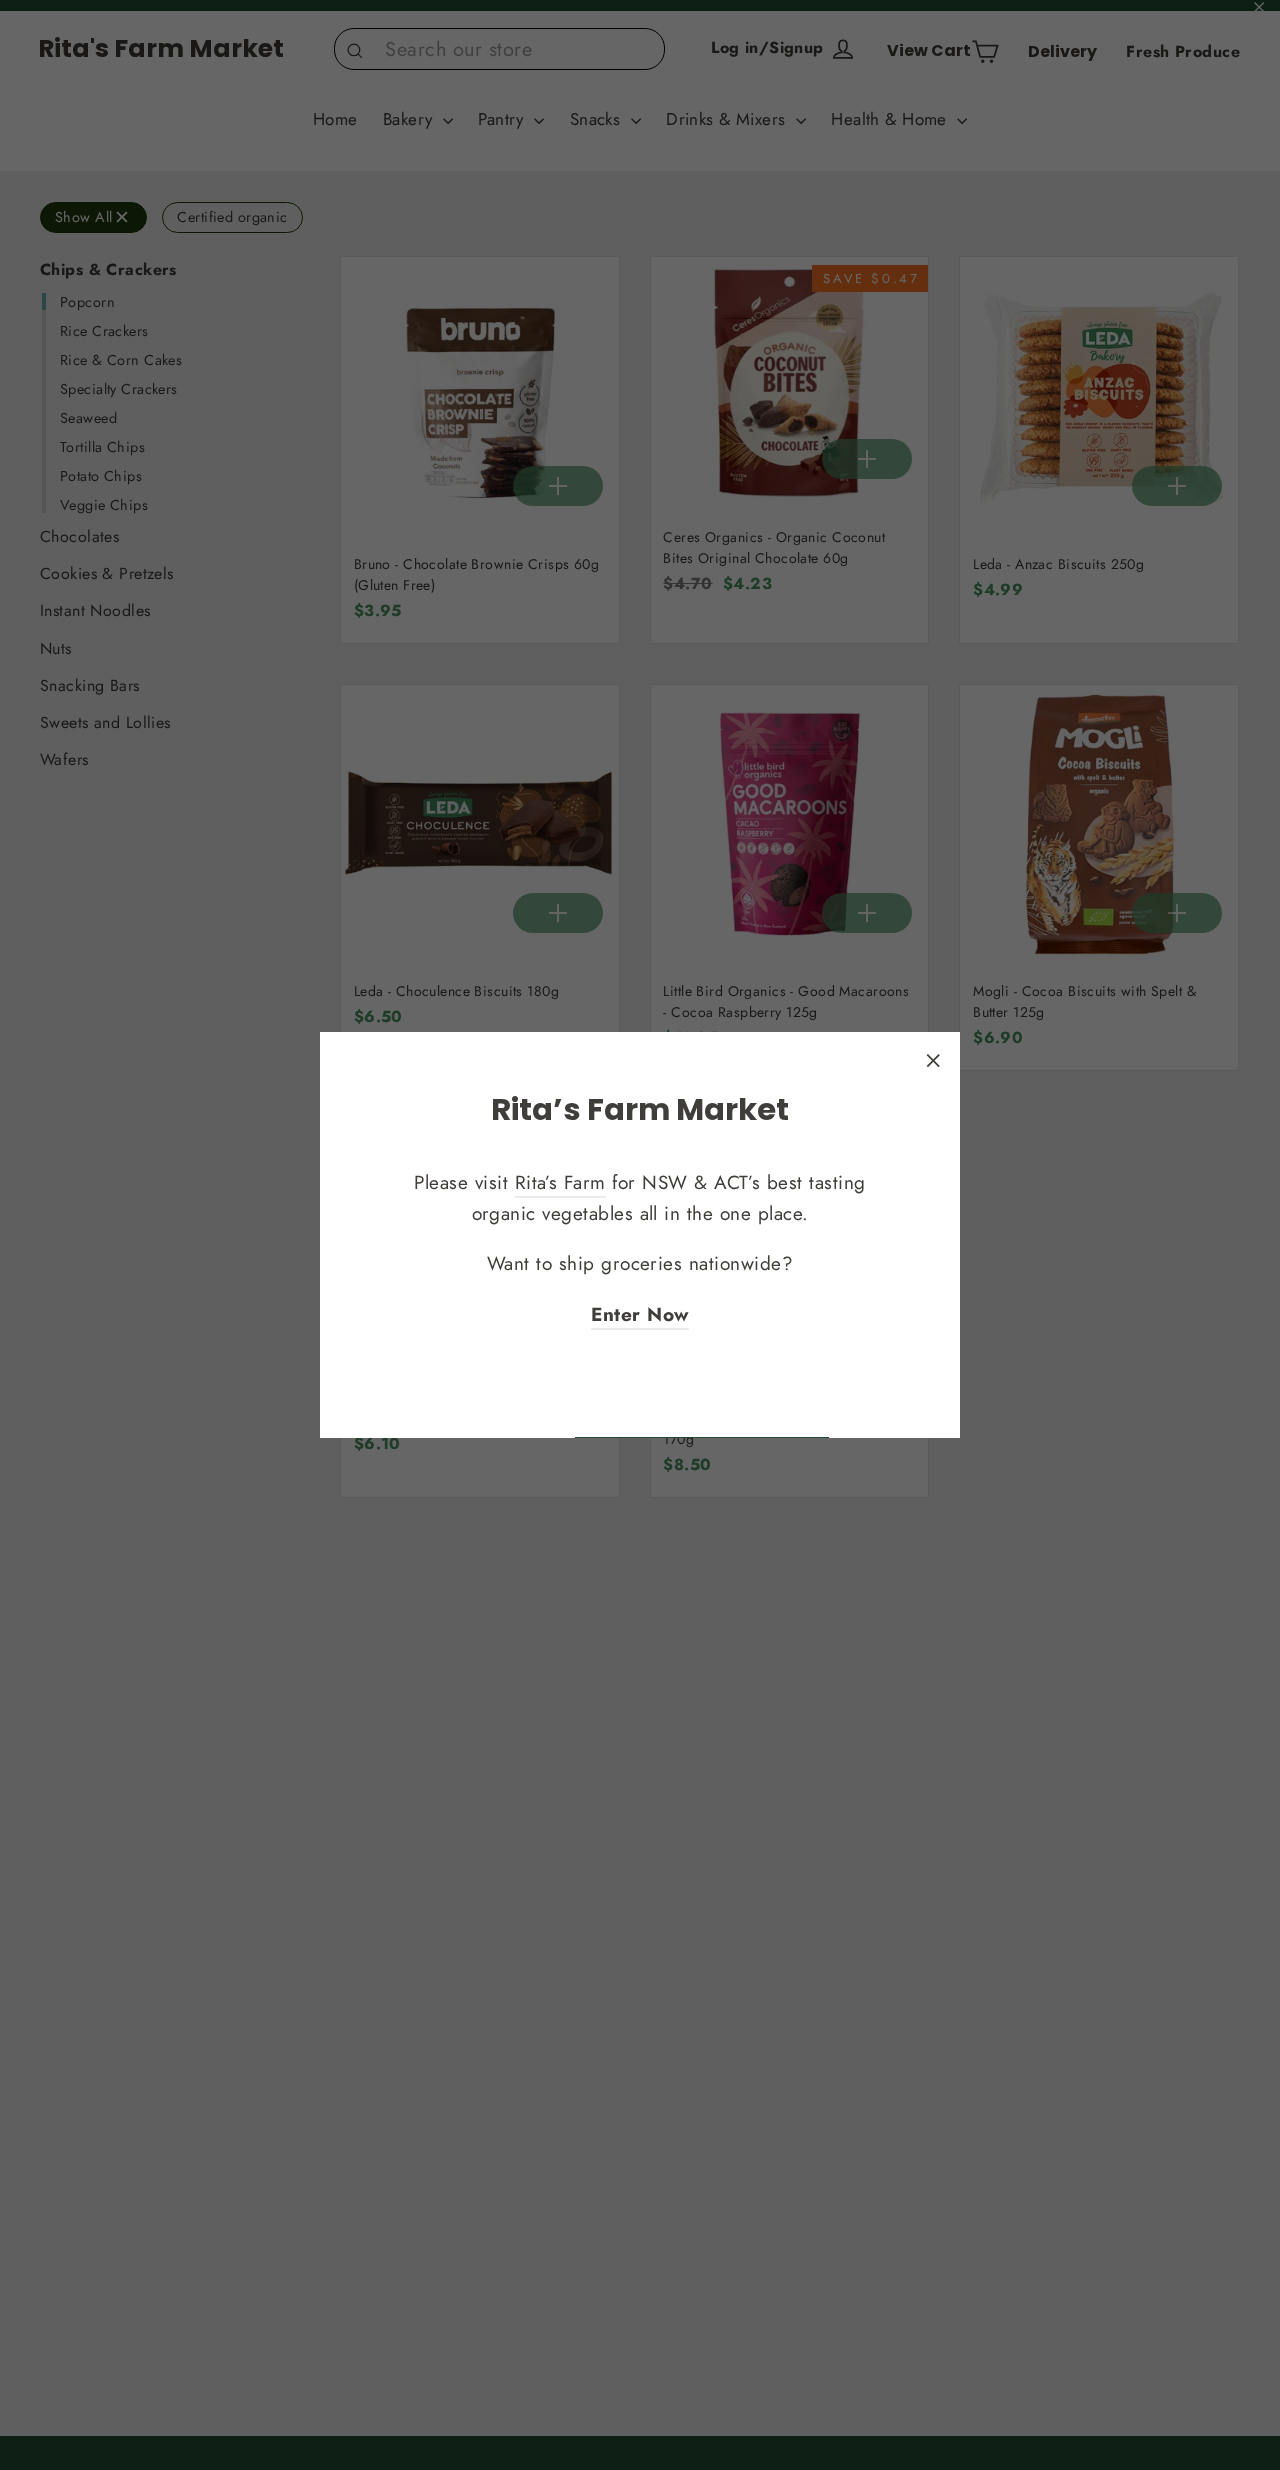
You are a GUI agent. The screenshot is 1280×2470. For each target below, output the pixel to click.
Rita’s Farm (560, 1183)
